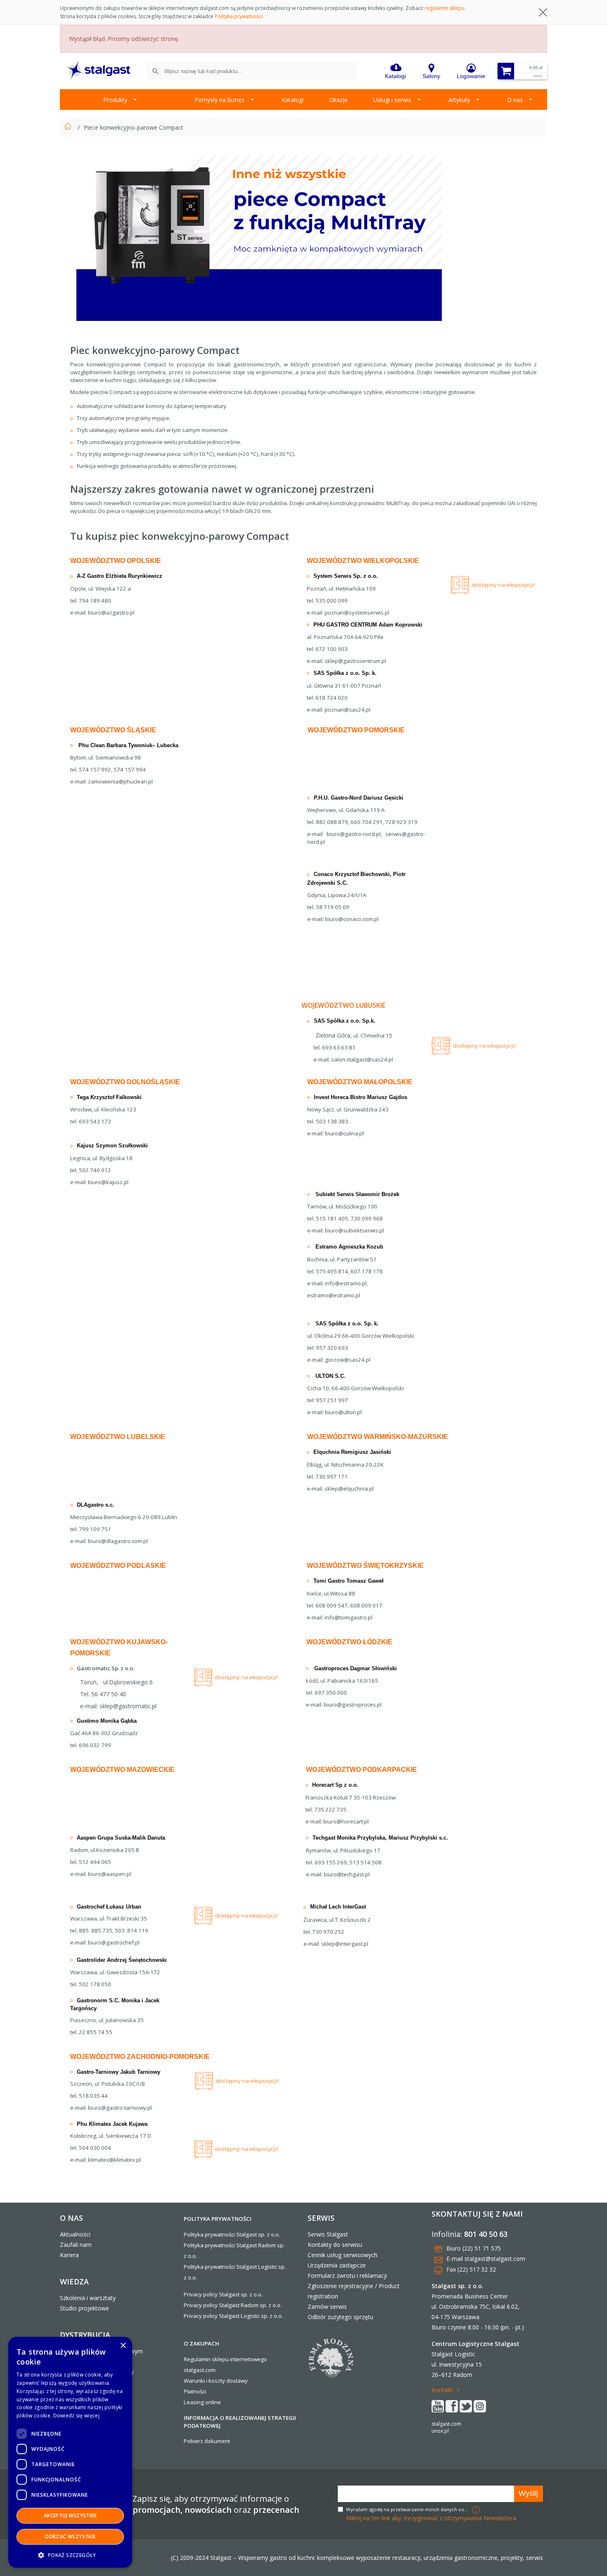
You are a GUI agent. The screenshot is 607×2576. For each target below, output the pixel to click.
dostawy (237, 2381)
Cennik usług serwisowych (343, 2255)
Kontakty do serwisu (335, 2245)
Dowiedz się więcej (76, 2416)
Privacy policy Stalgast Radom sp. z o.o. (233, 2305)
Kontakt (442, 2390)
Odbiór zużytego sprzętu (340, 2317)
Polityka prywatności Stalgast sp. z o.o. (232, 2234)
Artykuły (459, 100)
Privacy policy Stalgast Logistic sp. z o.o (233, 2316)
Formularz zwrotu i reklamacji (347, 2276)
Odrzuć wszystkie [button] (70, 2537)
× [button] (123, 2346)
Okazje (338, 100)
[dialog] (70, 2452)
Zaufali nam (76, 2245)
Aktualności (75, 2234)
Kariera (69, 2255)
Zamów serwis (327, 2307)
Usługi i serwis (392, 100)
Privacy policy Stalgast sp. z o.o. (223, 2294)
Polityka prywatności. (239, 16)
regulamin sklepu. (445, 8)
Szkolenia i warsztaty (88, 2298)
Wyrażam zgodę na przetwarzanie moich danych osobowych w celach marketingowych (408, 2509)
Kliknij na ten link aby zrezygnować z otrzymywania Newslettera (431, 2518)
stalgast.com (446, 2424)
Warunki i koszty (204, 2381)
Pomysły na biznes (219, 100)
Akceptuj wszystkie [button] (70, 2515)
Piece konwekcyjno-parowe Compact (134, 127)
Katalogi (293, 100)
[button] (70, 2555)
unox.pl (440, 2431)
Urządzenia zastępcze (337, 2265)
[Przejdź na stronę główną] (69, 127)
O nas (515, 100)
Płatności (195, 2391)
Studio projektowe (84, 2308)
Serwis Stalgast (328, 2234)
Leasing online (202, 2402)
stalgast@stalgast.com (495, 2259)
